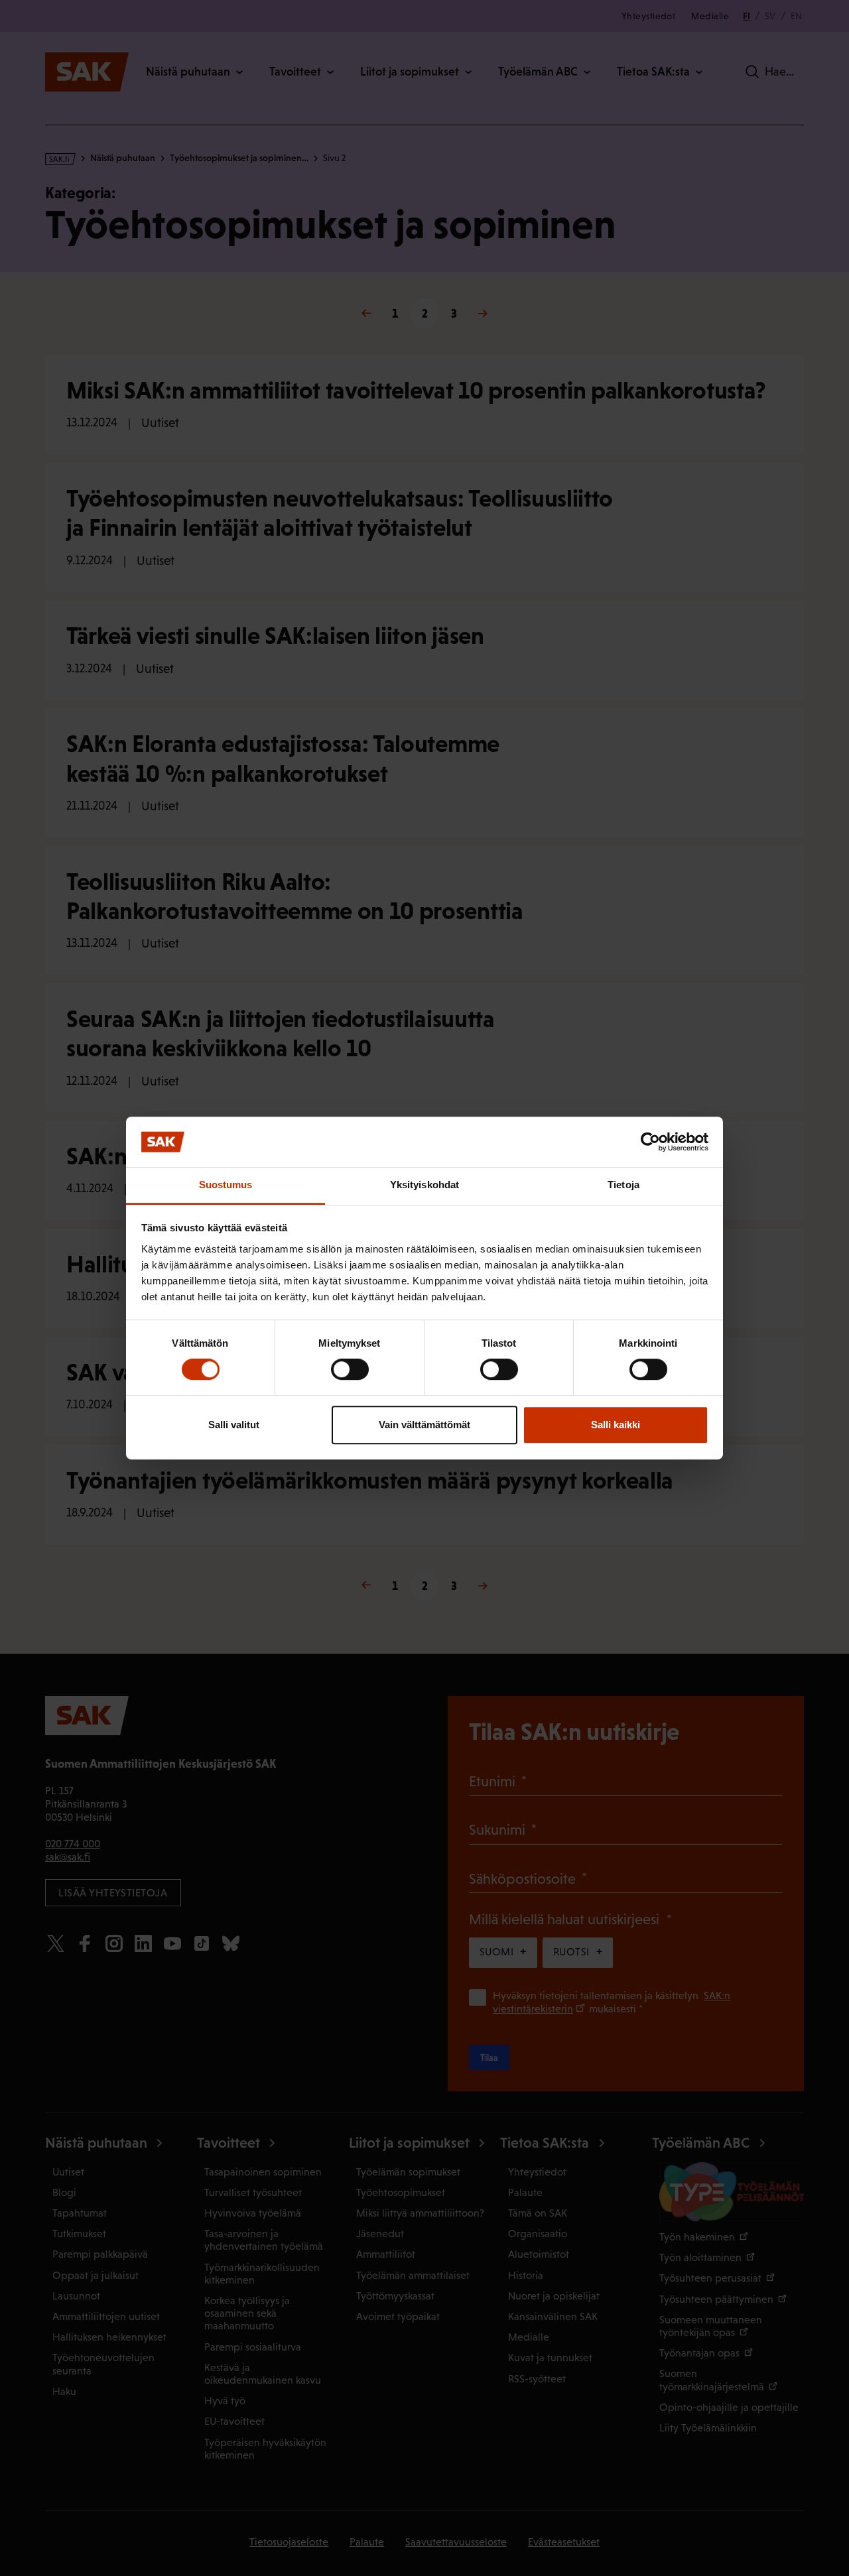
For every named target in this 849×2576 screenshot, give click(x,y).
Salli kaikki (616, 1425)
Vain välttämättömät (424, 1425)
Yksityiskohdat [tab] (424, 1185)
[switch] (350, 1369)
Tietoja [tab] (623, 1185)
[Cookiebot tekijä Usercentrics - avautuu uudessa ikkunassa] (650, 1142)
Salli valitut (234, 1425)
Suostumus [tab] (226, 1185)
